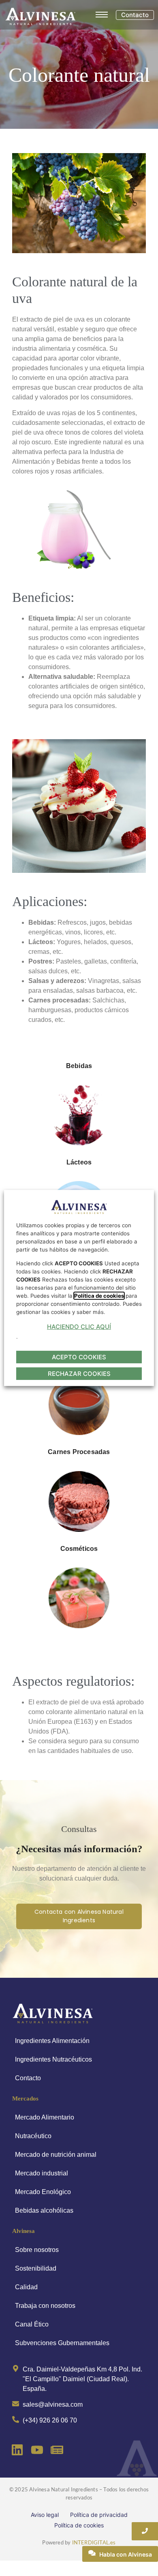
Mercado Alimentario (45, 2117)
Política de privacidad (99, 2515)
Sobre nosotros (37, 2250)
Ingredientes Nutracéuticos (53, 2059)
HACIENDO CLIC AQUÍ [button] (79, 1327)
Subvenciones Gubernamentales (62, 2343)
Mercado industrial (42, 2173)
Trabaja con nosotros (45, 2306)
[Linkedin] (17, 2450)
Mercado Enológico (43, 2192)
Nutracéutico (33, 2136)
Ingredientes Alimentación (52, 2041)
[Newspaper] (57, 2450)
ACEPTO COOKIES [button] (79, 1357)
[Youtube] (37, 2450)
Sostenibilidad (36, 2268)
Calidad (26, 2287)
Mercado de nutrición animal (56, 2155)
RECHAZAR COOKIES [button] (79, 1374)
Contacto (28, 2078)
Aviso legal (45, 2515)
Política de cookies (79, 2525)
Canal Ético (32, 2324)
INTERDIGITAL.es (94, 2542)
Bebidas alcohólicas (44, 2210)
